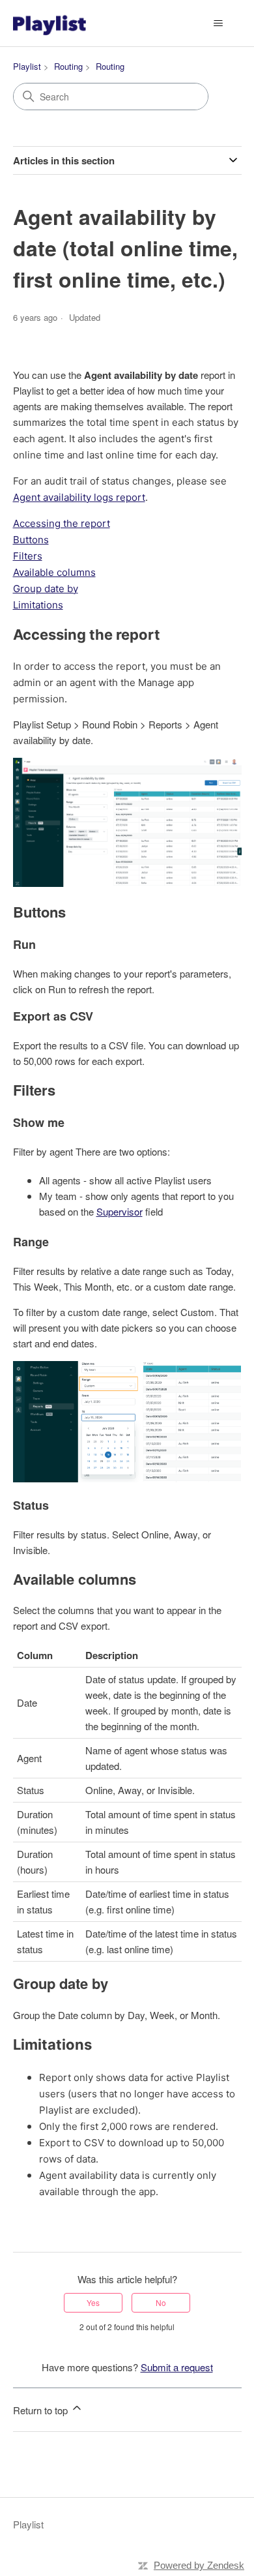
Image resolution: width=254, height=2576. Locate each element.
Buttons (31, 540)
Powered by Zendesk (199, 2565)
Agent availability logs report (79, 497)
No (161, 2302)
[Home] (49, 23)
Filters (28, 556)
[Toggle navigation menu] (219, 23)
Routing (68, 66)
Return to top (42, 2410)
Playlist (27, 66)
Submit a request (177, 2367)
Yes (93, 2302)
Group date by (46, 589)
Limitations (38, 605)
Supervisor (120, 1211)
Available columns (54, 572)
